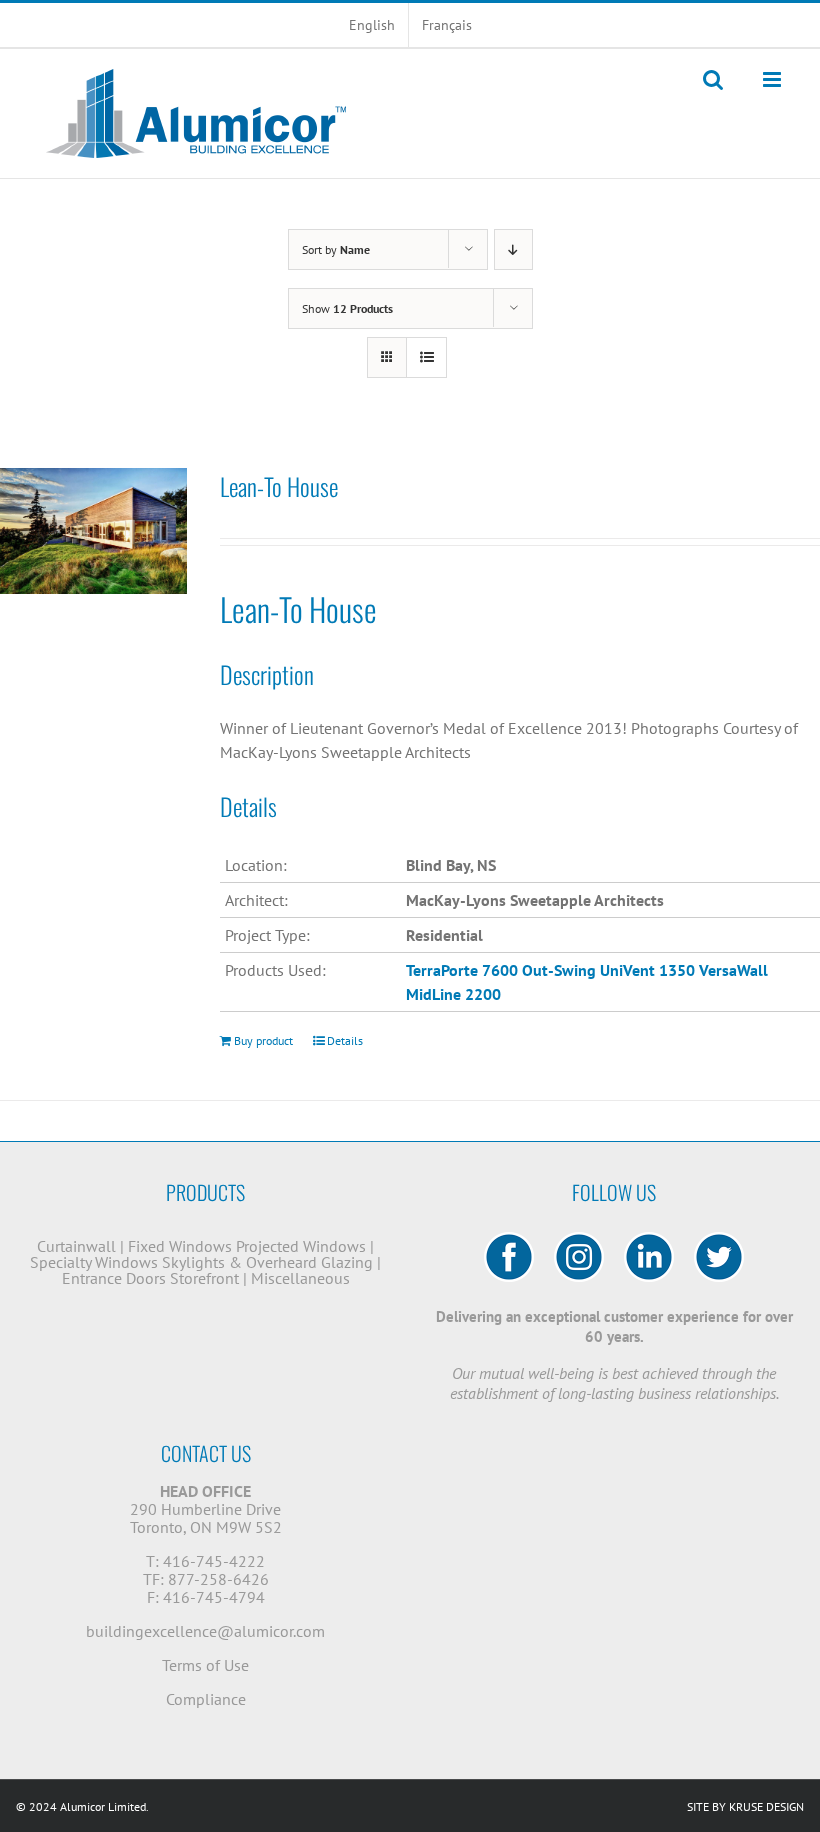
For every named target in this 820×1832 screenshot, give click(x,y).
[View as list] (426, 357)
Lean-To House (279, 486)
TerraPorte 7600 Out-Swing (501, 970)
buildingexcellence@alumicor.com (205, 1631)
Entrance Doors (114, 1278)
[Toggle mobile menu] (773, 79)
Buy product (263, 1040)
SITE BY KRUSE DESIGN (745, 1806)
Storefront (204, 1278)
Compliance (206, 1699)
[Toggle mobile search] (713, 79)
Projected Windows (301, 1246)
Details (345, 1040)
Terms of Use (205, 1665)
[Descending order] (513, 249)
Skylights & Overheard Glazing (267, 1262)
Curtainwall (76, 1246)
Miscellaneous (300, 1278)
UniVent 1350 (647, 970)
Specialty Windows (94, 1262)
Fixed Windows (180, 1246)
